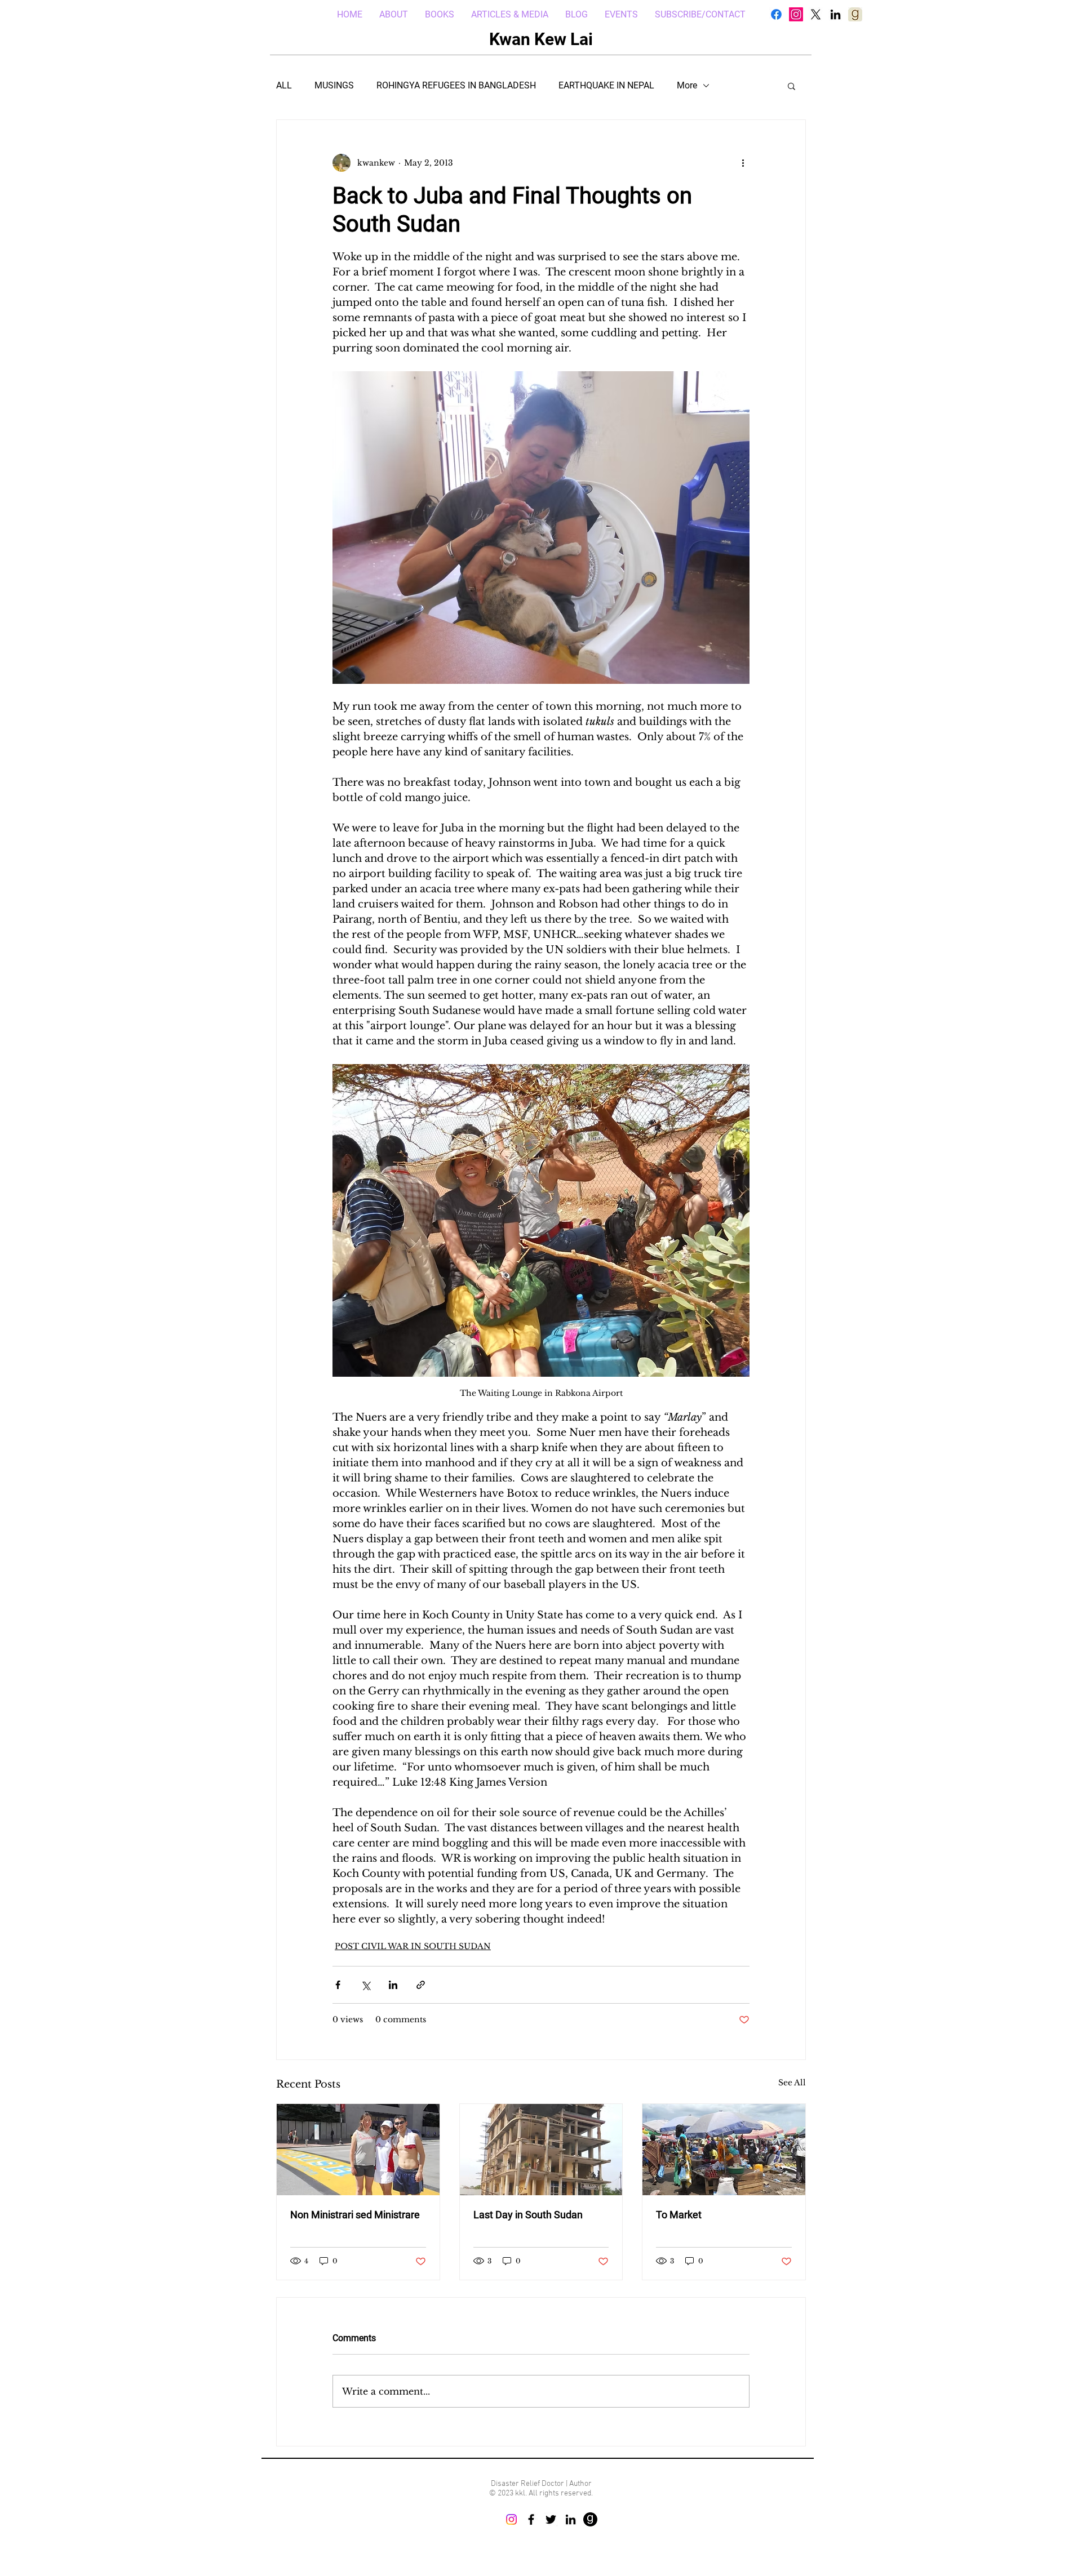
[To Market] (724, 2150)
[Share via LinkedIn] (393, 1985)
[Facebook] (776, 14)
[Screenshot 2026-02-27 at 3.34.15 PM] (855, 14)
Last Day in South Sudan (528, 2215)
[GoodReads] (590, 2519)
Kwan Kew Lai (541, 39)
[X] (816, 14)
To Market (679, 2215)
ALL (284, 85)
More (687, 85)
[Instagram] (796, 14)
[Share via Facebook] (338, 1985)
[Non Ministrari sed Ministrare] (358, 2150)
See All (792, 2083)
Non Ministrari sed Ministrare (355, 2215)
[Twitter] (551, 2519)
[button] (791, 86)
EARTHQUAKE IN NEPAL (606, 85)
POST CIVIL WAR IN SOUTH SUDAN (413, 1946)
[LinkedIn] (835, 14)
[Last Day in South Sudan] (541, 2150)
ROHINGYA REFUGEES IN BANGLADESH (456, 85)
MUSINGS (334, 85)
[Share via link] (421, 1985)
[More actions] (743, 163)
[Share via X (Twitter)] (365, 1985)
